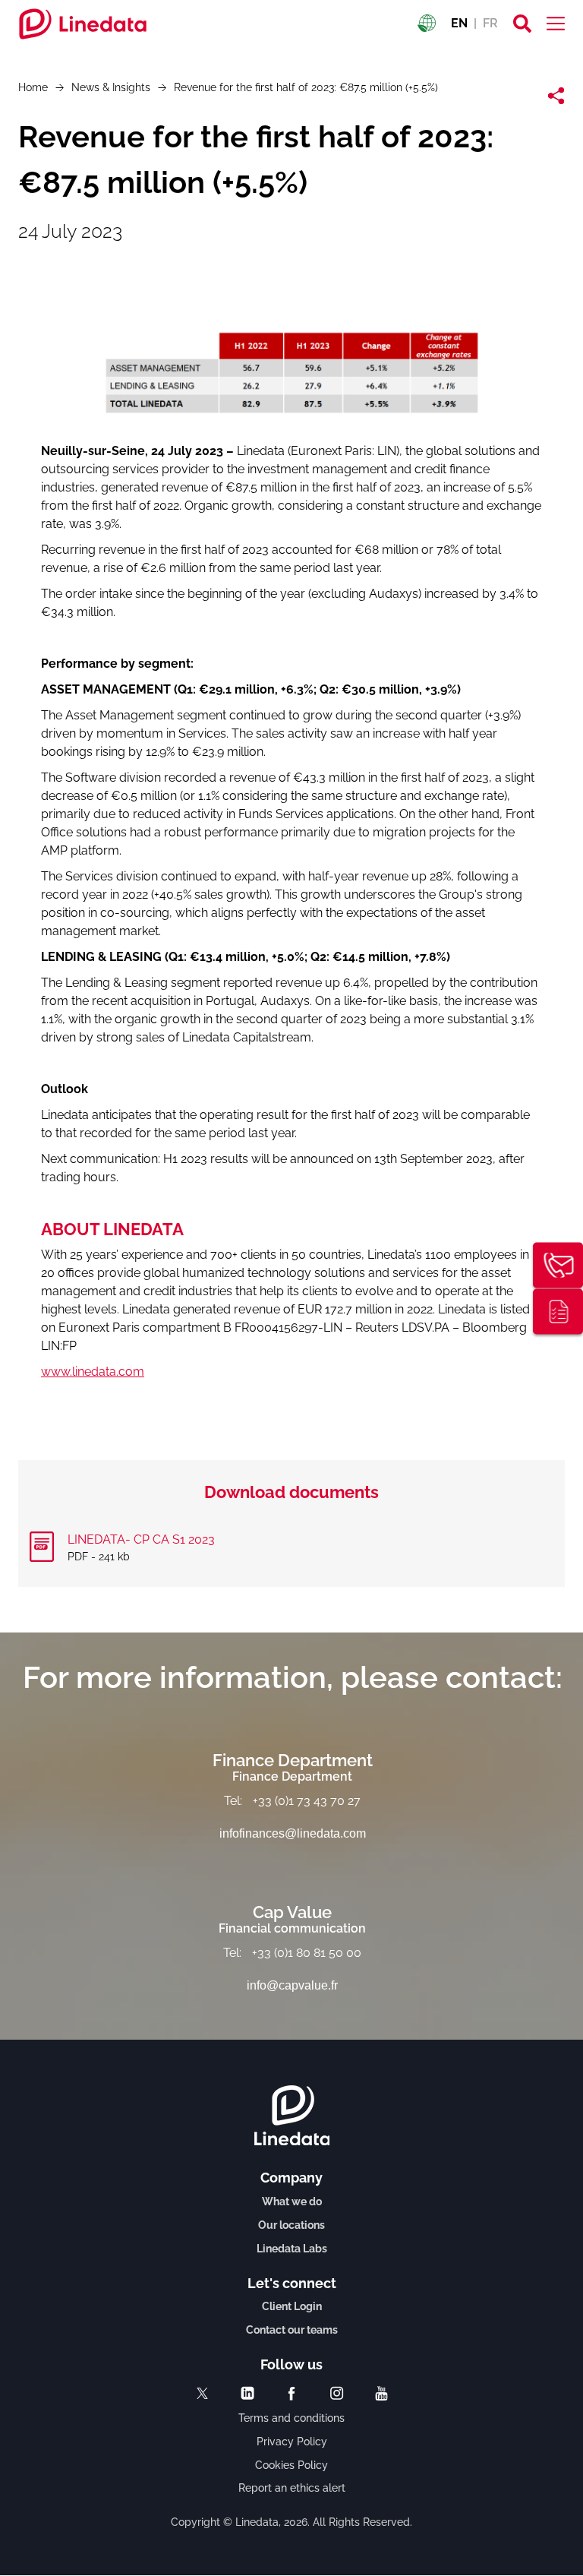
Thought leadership (558, 1311)
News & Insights (111, 87)
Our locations (291, 2225)
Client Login (292, 2306)
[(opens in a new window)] (202, 2393)
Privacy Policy (292, 2442)
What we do (292, 2201)
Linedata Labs (292, 2249)
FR (490, 23)
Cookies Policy (291, 2465)
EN (459, 23)
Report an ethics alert (292, 2488)
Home (33, 87)
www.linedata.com (93, 1372)
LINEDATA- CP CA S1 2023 (141, 1539)
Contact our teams (292, 2330)
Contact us (558, 1265)
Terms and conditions (291, 2418)
